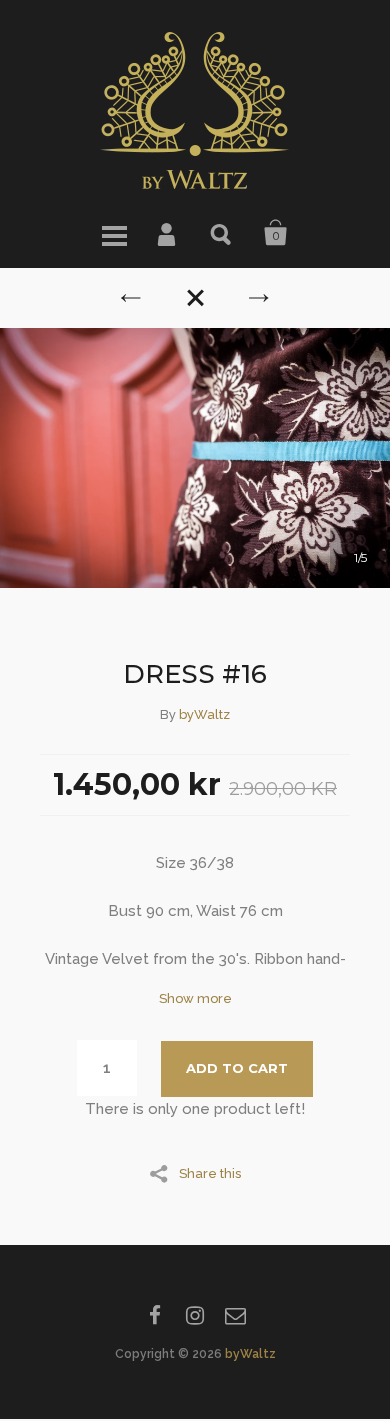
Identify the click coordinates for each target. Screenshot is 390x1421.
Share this (210, 1173)
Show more (195, 998)
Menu (114, 233)
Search (222, 233)
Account (168, 233)
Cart (276, 233)
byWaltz (204, 714)
